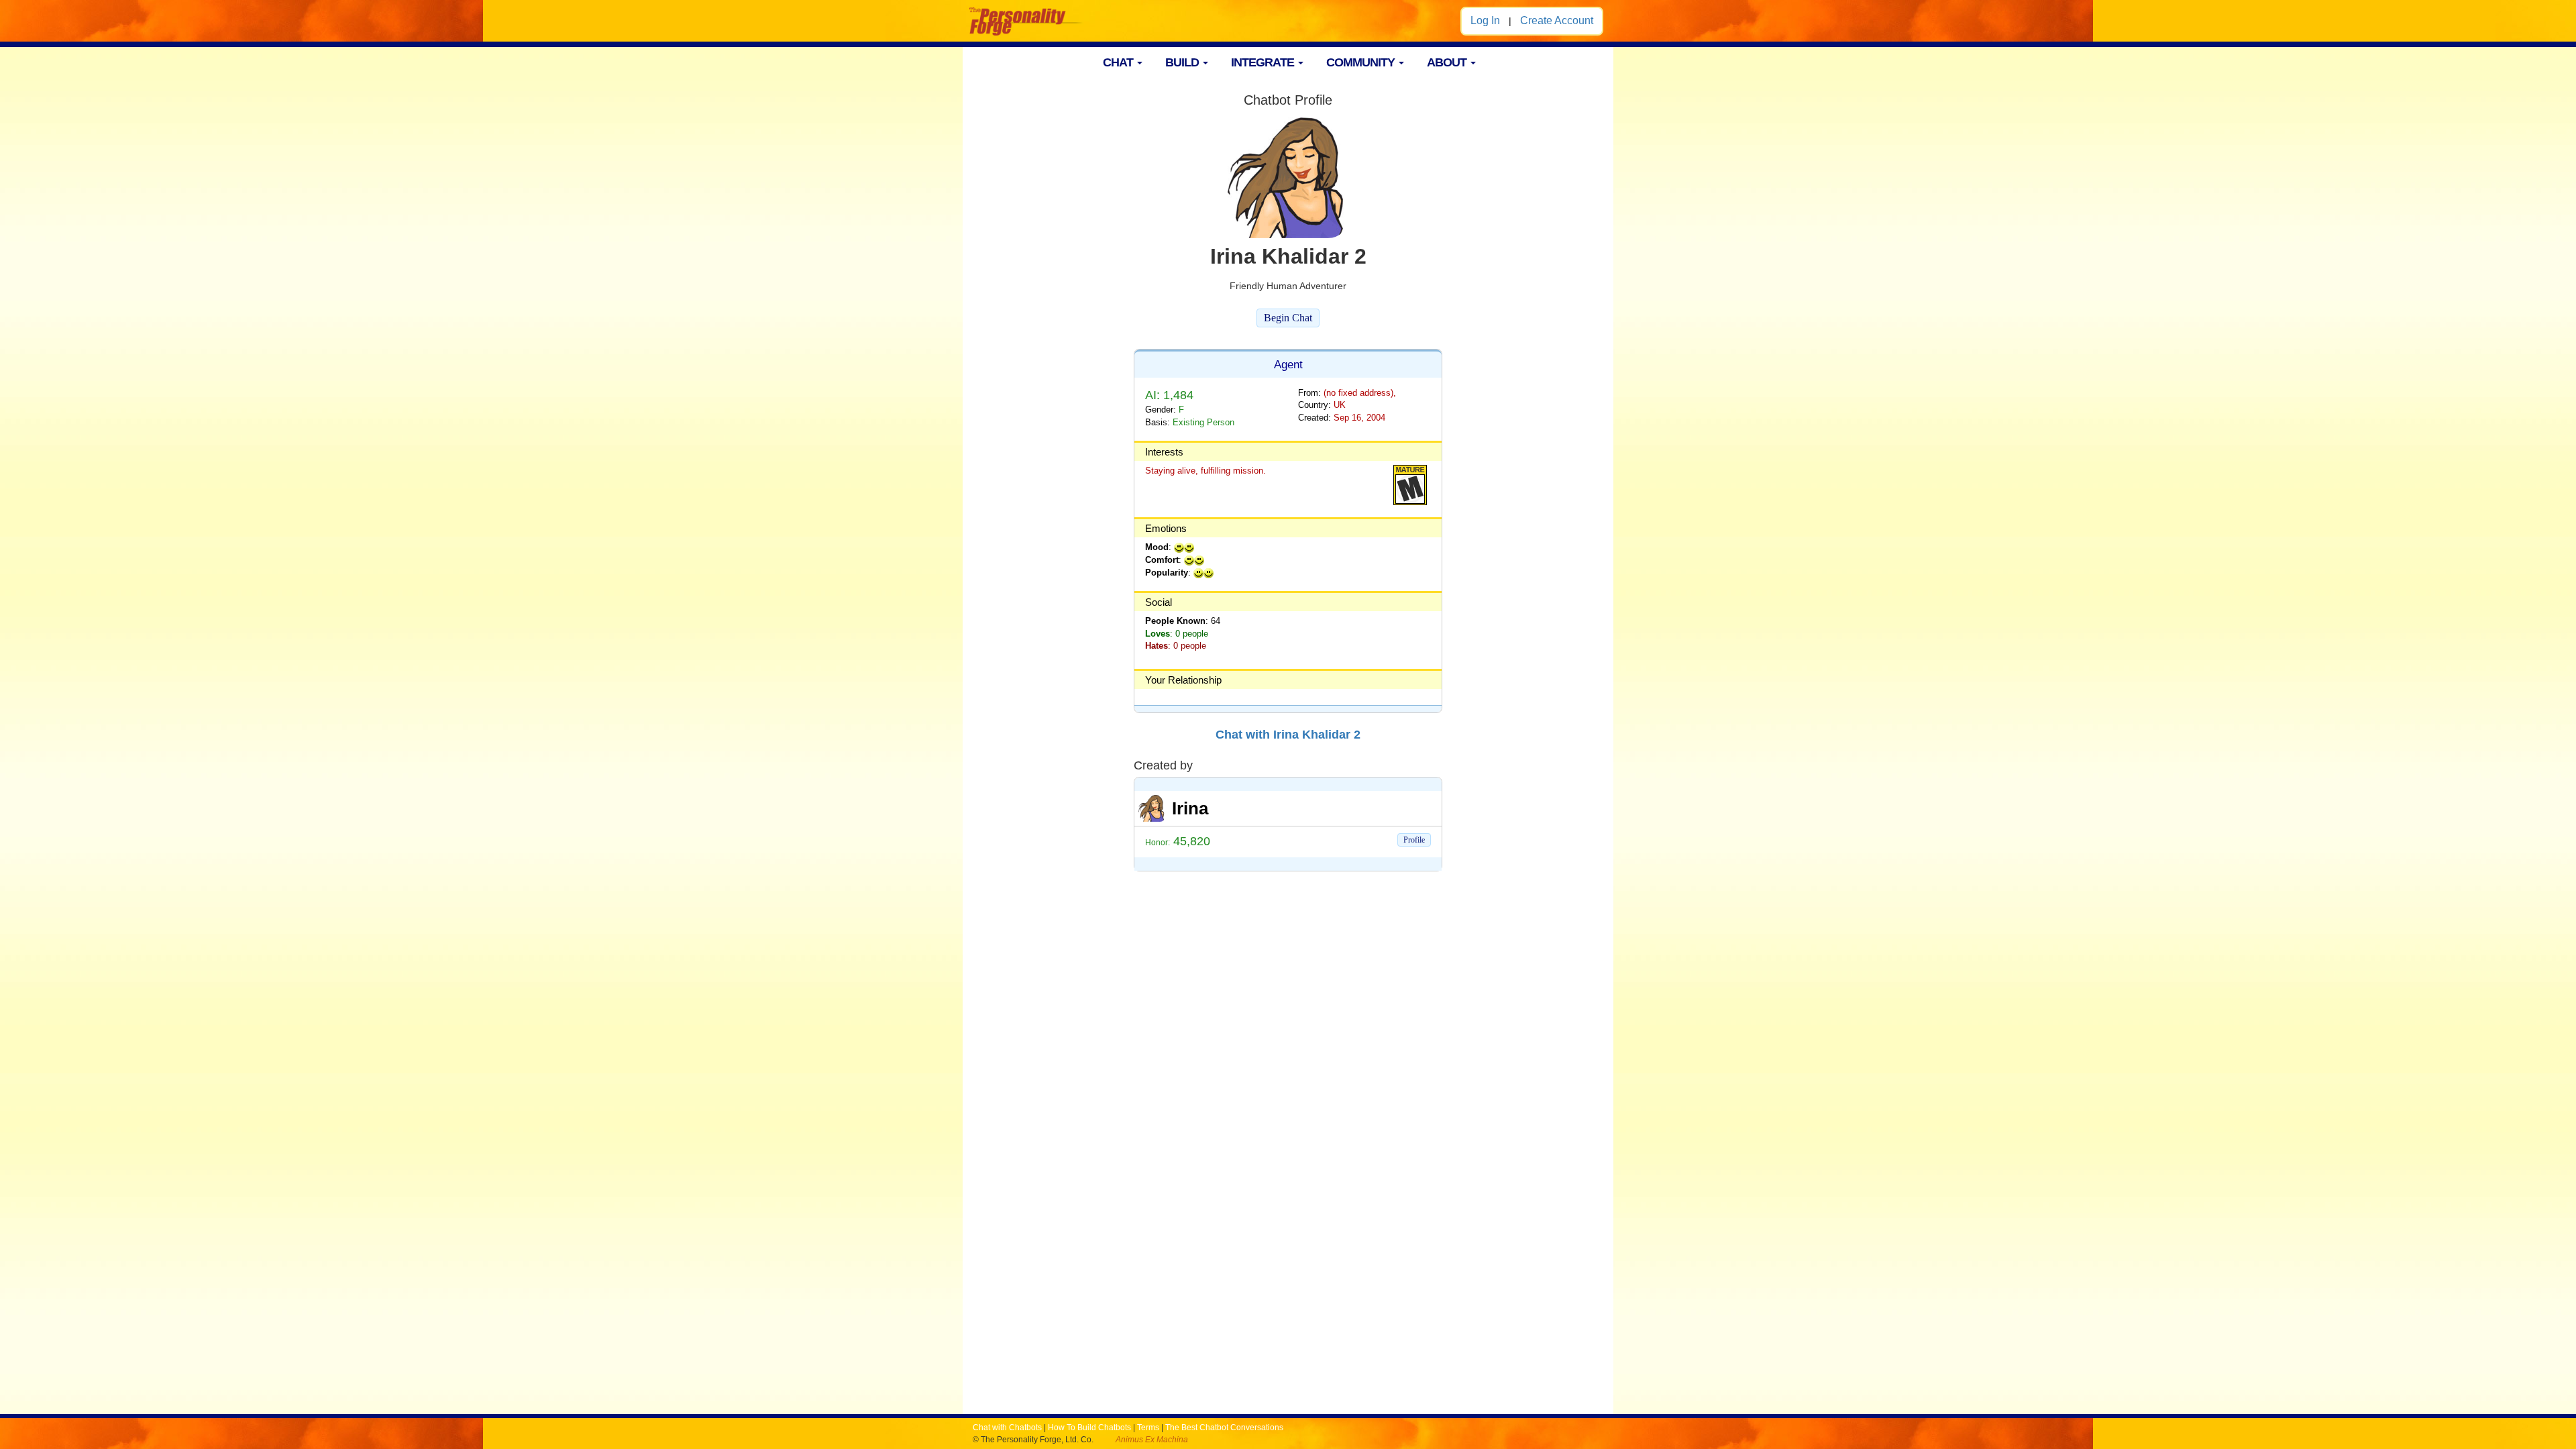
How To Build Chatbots (1089, 1428)
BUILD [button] (1183, 62)
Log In (1485, 20)
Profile (1414, 840)
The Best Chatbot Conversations (1224, 1428)
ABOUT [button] (1448, 62)
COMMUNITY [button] (1362, 62)
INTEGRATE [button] (1264, 62)
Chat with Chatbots (1007, 1428)
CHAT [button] (1119, 62)
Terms (1148, 1428)
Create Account (1557, 20)
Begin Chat (1288, 318)
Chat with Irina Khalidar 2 (1288, 735)
